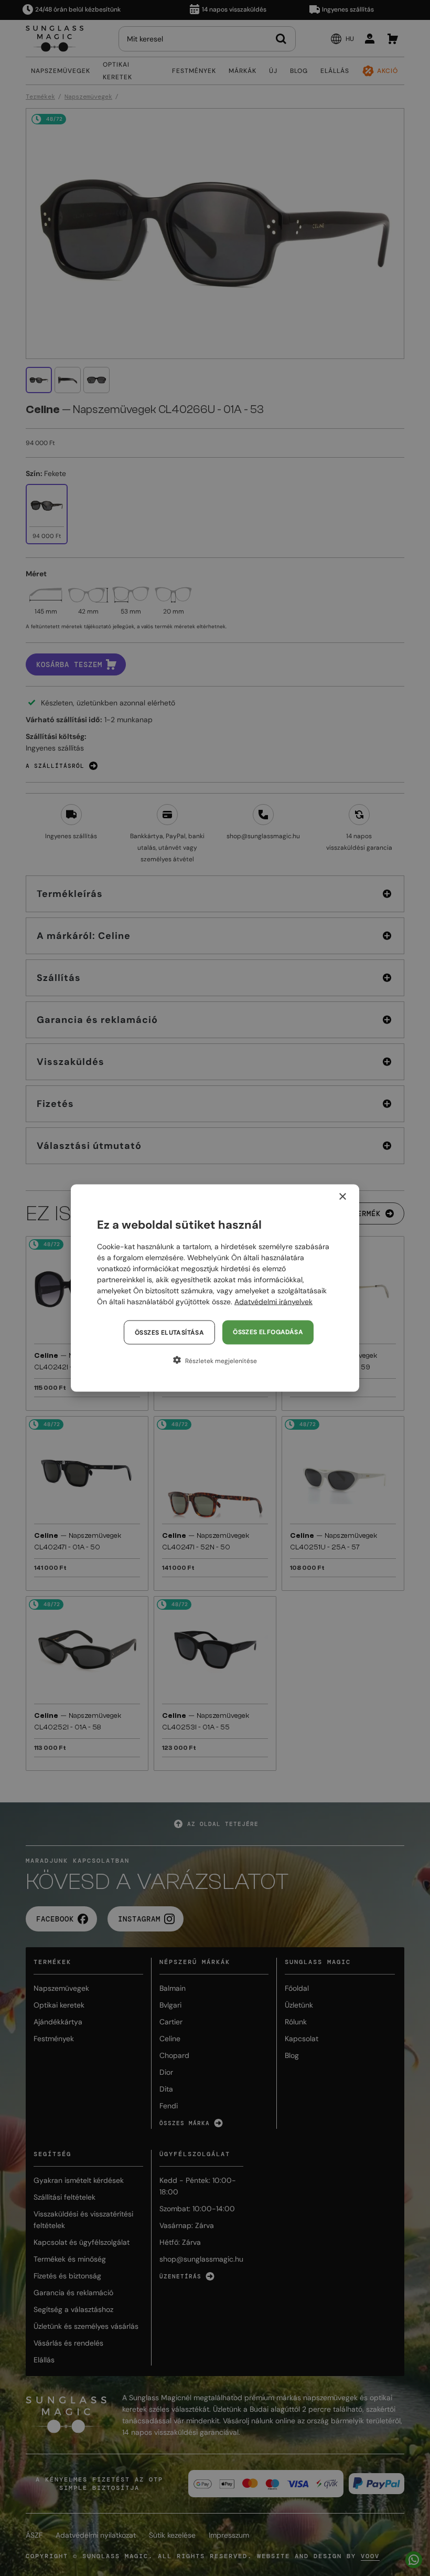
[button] (215, 1360)
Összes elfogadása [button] (268, 1332)
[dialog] (215, 1288)
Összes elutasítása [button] (169, 1333)
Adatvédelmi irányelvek (273, 1302)
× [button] (342, 1197)
